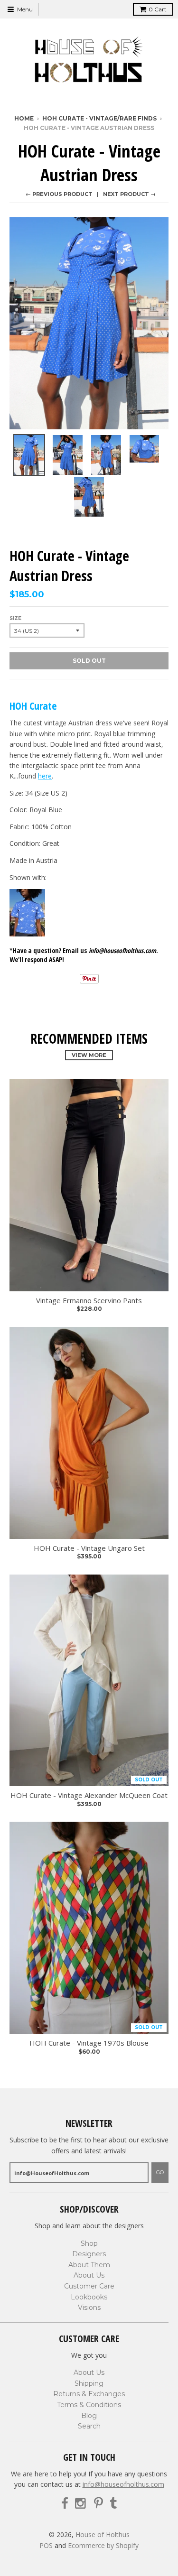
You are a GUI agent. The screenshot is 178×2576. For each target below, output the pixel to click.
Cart (158, 9)
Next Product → (129, 194)
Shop (89, 2243)
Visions (89, 2307)
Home (24, 118)
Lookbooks (89, 2297)
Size (15, 618)
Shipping (89, 2383)
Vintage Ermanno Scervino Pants (89, 1301)
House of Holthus (103, 2534)
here (45, 776)
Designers (89, 2254)
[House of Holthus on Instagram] (81, 2504)
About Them (89, 2265)
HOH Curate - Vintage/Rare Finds (99, 118)
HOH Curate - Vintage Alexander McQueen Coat (89, 1795)
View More (89, 1055)
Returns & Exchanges (89, 2394)
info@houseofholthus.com (123, 2484)
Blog (89, 2416)
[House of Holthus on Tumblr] (113, 2504)
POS (46, 2545)
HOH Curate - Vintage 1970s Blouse (89, 2043)
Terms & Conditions (89, 2405)
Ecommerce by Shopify (103, 2545)
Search (89, 2426)
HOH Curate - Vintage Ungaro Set (89, 1548)
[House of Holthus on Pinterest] (98, 2504)
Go (160, 2172)
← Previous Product (59, 194)
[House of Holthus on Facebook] (65, 2504)
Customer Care (89, 2286)
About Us (89, 2275)
